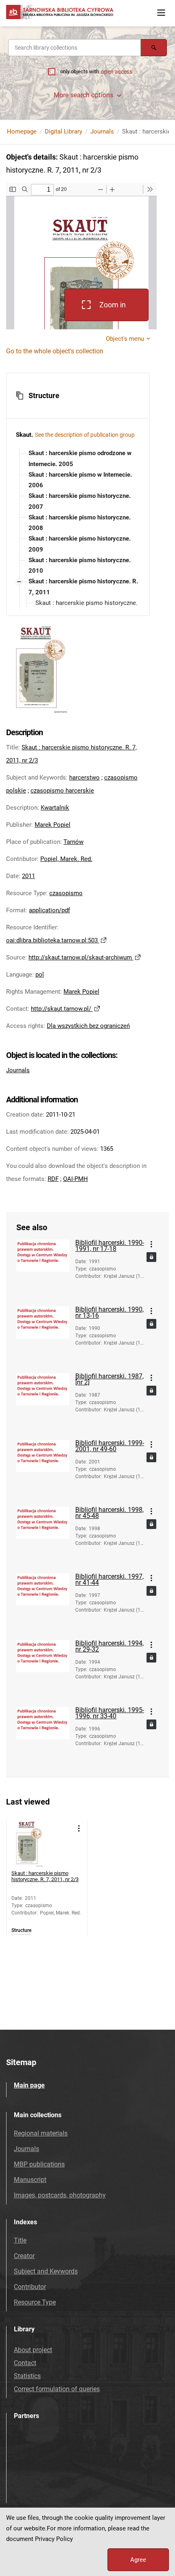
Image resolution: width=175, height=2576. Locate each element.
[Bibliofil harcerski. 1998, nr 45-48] (43, 1536)
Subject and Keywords (46, 2271)
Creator (24, 2256)
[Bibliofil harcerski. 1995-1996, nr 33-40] (43, 1736)
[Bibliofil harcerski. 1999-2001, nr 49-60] (43, 1469)
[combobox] (74, 48)
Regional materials (41, 2133)
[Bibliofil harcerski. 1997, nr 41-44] (43, 1603)
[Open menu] (161, 13)
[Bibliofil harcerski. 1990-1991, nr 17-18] (43, 1269)
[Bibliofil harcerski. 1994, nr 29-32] (43, 1669)
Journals (102, 131)
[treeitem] (78, 459)
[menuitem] (85, 459)
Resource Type (35, 2302)
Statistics (27, 2376)
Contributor (30, 2287)
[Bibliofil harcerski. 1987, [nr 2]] (43, 1402)
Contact (25, 2363)
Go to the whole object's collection (55, 351)
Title (20, 2240)
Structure (21, 1931)
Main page (29, 2085)
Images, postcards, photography (60, 2195)
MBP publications (39, 2164)
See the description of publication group (85, 435)
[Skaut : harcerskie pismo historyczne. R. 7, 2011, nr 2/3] (34, 1843)
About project (33, 2350)
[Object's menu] (151, 1244)
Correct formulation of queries (57, 2389)
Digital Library (63, 131)
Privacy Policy (54, 2539)
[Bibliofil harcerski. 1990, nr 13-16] (43, 1336)
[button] (78, 396)
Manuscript (30, 2180)
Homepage (22, 131)
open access (117, 72)
